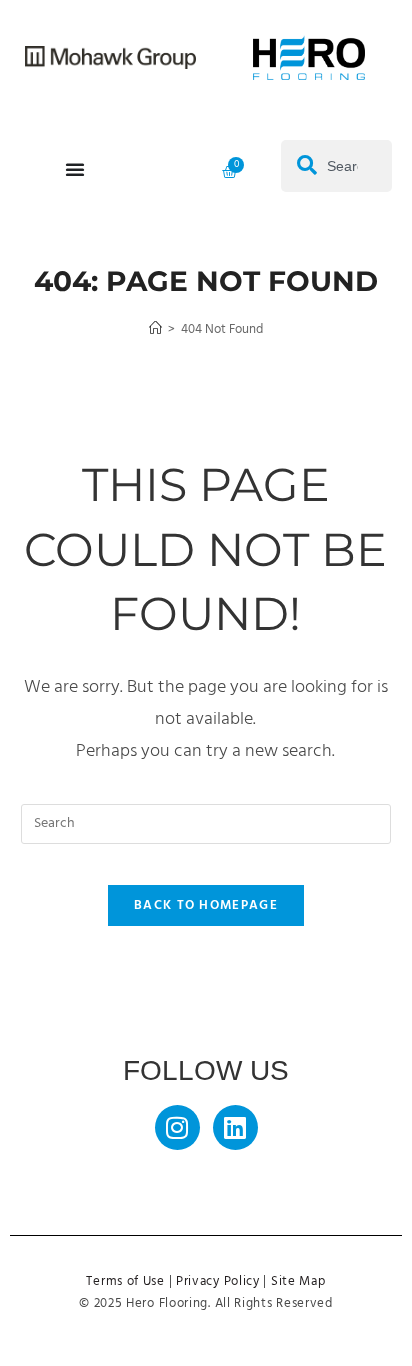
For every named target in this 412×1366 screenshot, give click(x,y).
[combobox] (336, 166)
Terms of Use (125, 1282)
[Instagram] (177, 1127)
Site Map (298, 1282)
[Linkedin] (235, 1127)
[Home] (155, 329)
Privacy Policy (218, 1282)
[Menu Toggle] (75, 169)
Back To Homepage (206, 905)
